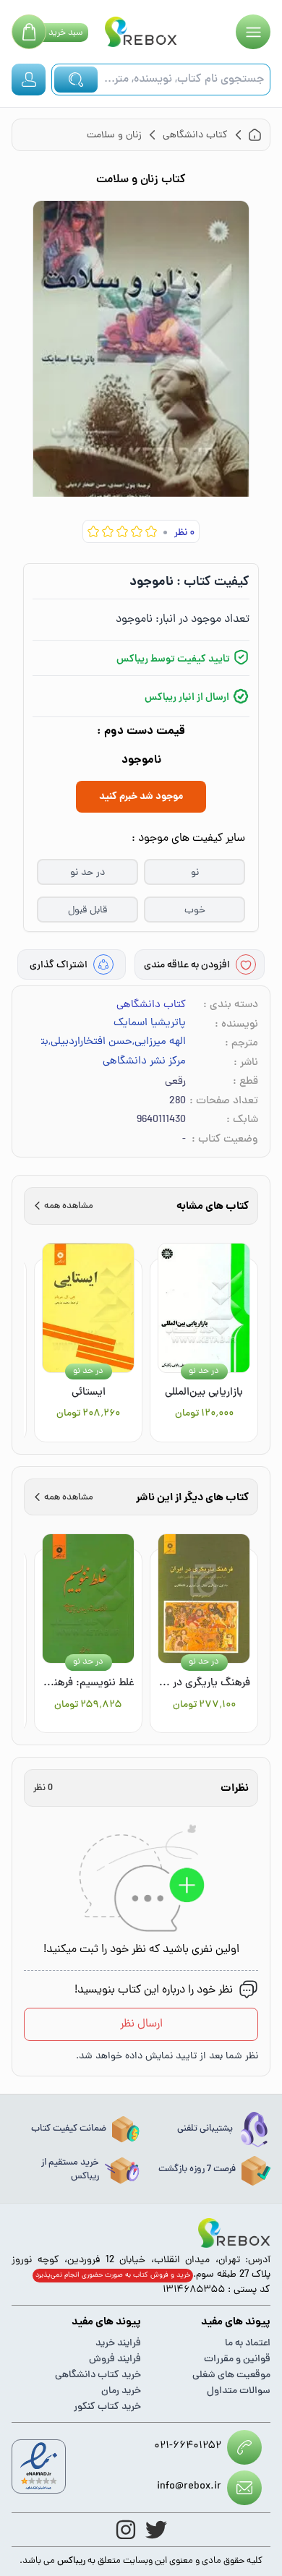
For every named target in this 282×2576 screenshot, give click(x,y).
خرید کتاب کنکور (107, 2407)
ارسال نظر (141, 2024)
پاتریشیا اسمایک (150, 1024)
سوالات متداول (239, 2391)
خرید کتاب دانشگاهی (98, 2375)
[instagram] (126, 2530)
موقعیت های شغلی (231, 2375)
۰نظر (184, 533)
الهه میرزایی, (159, 1043)
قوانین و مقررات (237, 2359)
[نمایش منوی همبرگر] (253, 32)
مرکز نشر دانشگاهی (144, 1062)
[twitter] (156, 2530)
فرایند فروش (115, 2359)
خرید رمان (121, 2391)
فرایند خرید (118, 2344)
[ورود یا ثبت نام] (29, 80)
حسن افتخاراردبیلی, (90, 1043)
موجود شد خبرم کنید (141, 797)
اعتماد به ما (248, 2344)
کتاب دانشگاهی (151, 1005)
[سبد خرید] (29, 32)
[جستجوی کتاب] (76, 80)
